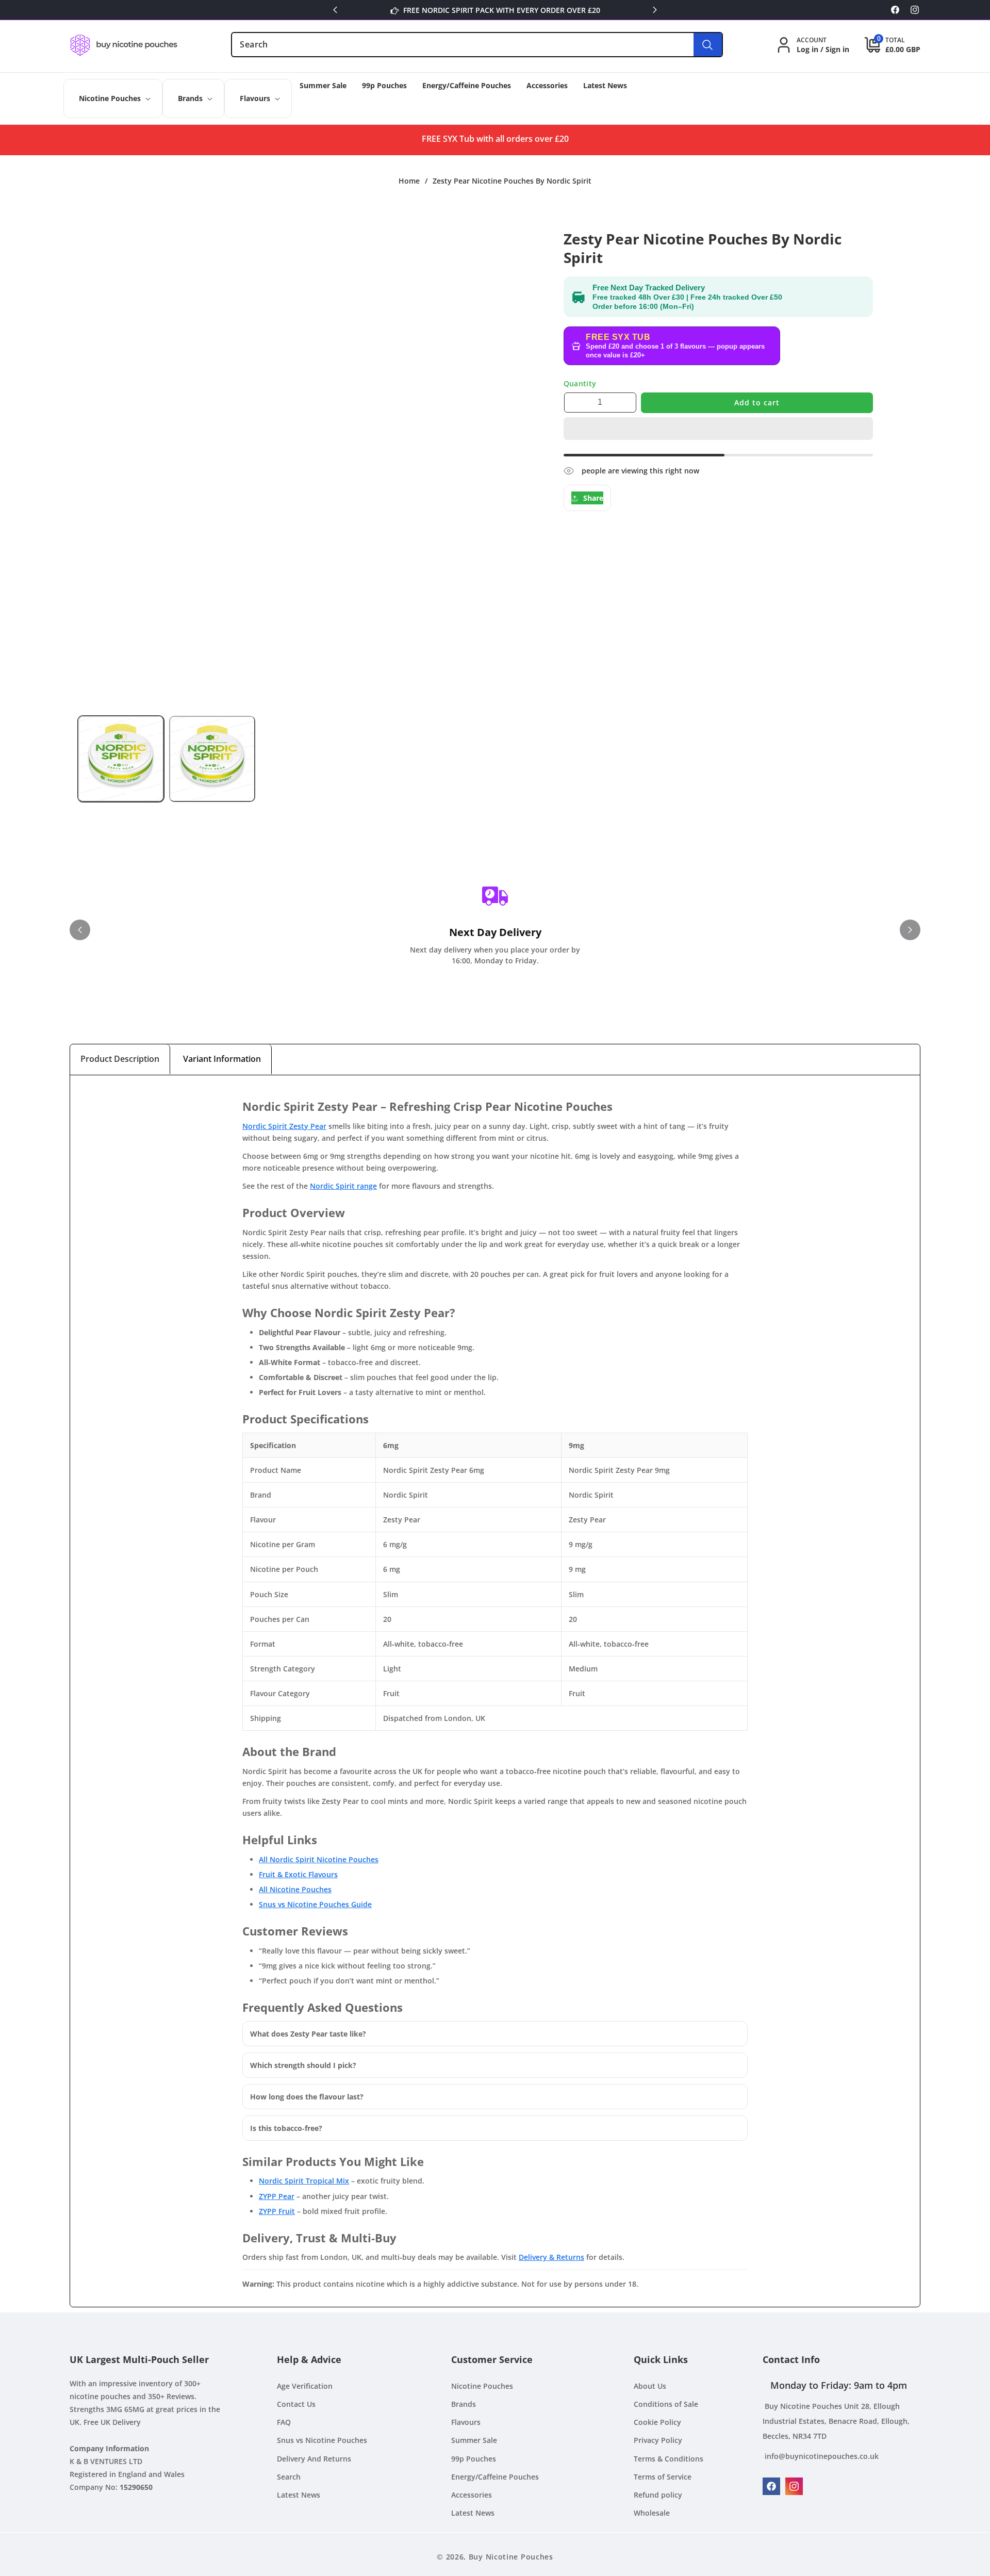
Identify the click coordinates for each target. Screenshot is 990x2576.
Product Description (120, 1059)
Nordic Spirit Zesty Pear (284, 1126)
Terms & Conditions (669, 2459)
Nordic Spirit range (343, 1186)
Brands (464, 2404)
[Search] (708, 45)
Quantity (580, 383)
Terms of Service (663, 2477)
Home (409, 181)
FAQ (284, 2422)
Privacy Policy (658, 2440)
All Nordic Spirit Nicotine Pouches (319, 1859)
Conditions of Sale (666, 2404)
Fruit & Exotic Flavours (298, 1874)
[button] (718, 429)
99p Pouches (474, 2459)
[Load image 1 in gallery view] (121, 759)
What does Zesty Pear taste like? (308, 2034)
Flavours (466, 2422)
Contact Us (296, 2404)
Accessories (472, 2495)
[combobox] (477, 45)
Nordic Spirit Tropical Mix (304, 2181)
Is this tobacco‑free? (286, 2128)
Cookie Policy (657, 2422)
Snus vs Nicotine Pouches (322, 2440)
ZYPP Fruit (277, 2211)
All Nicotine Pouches (295, 1889)
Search (289, 2477)
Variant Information (222, 1059)
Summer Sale (474, 2440)
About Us (650, 2386)
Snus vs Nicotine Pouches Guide (315, 1904)
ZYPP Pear (277, 2196)
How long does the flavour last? (307, 2097)
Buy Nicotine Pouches (511, 2557)
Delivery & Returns (551, 2257)
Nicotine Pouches (482, 2386)
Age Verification (305, 2386)
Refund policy (658, 2495)
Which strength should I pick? (303, 2065)
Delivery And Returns (314, 2459)
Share (593, 498)
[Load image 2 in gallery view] (212, 759)
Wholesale (652, 2513)
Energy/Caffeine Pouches (495, 2477)
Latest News (299, 2495)
